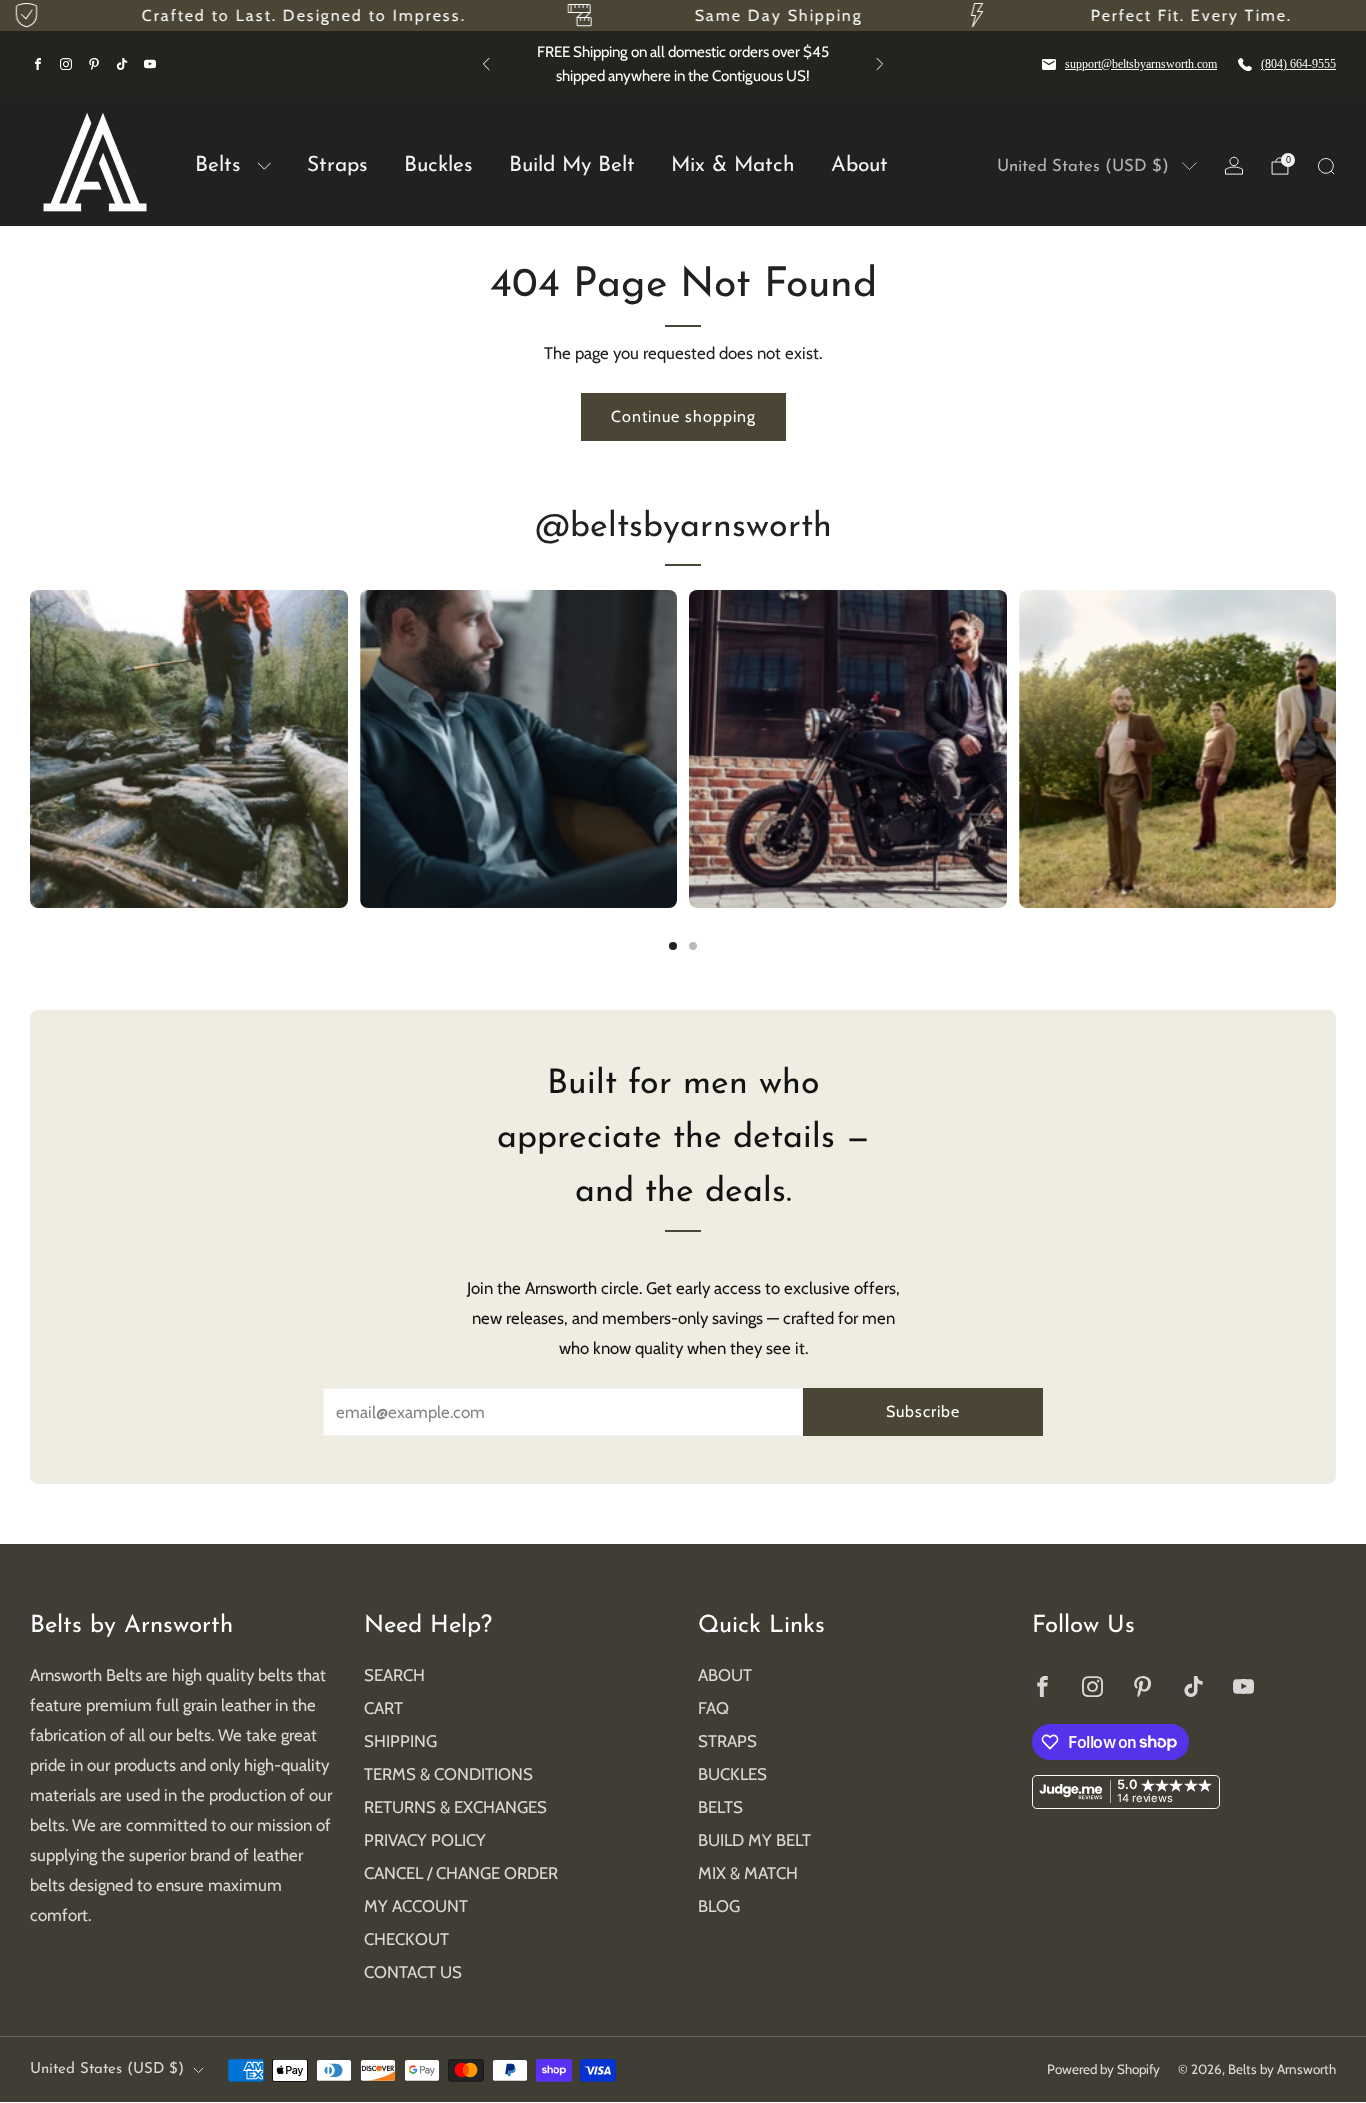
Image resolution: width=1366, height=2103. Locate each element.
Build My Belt (572, 165)
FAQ (713, 1708)
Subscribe (923, 1411)
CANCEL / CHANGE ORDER (461, 1873)
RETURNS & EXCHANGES (455, 1807)
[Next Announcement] (880, 64)
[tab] (673, 946)
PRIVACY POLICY (425, 1840)
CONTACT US (413, 1972)
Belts (218, 165)
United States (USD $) (1083, 166)
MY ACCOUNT (416, 1906)
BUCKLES (732, 1774)
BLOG (719, 1906)
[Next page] (1336, 749)
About (859, 165)
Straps (337, 165)
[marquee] (683, 15)
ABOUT (725, 1675)
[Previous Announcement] (486, 64)
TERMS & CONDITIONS (448, 1774)
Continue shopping (683, 416)
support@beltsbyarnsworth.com (1141, 64)
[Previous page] (30, 749)
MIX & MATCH (748, 1873)
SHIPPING (400, 1741)
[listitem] (682, 64)
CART (383, 1708)
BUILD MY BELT (754, 1840)
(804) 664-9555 (1298, 64)
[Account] (1234, 166)
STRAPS (727, 1741)
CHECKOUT (406, 1939)
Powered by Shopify (1103, 2069)
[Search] (1326, 166)
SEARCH (394, 1675)
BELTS (720, 1807)
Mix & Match (733, 165)
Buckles (438, 165)
